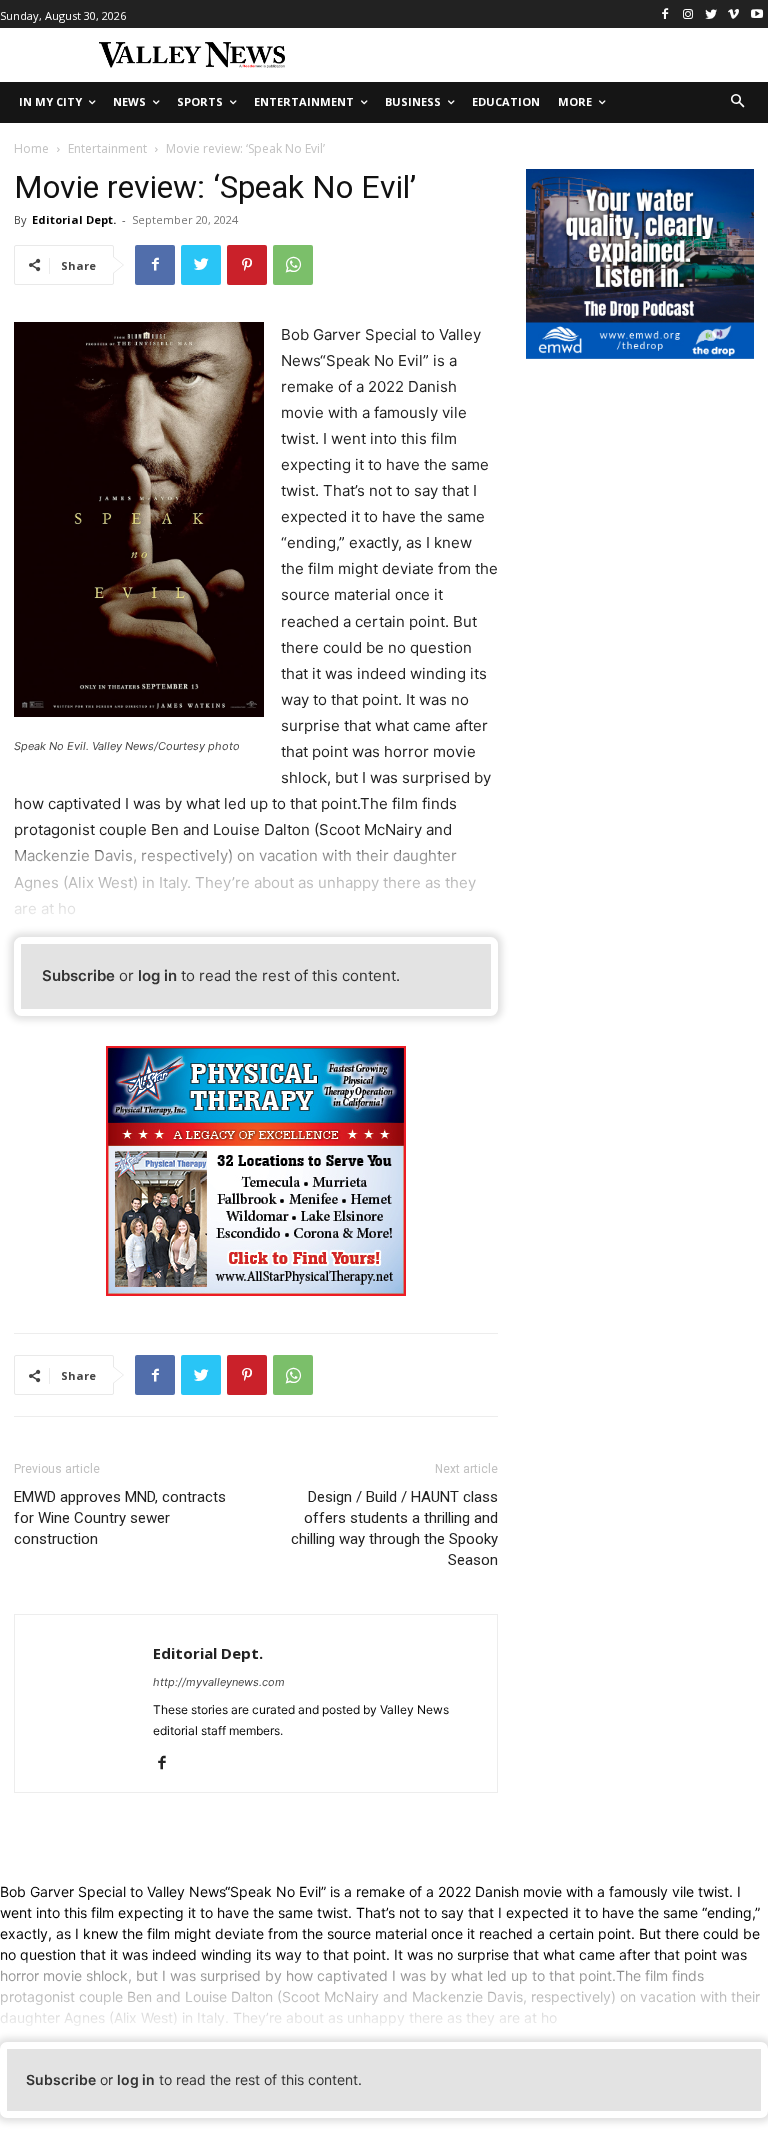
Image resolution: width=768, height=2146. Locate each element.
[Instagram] (688, 14)
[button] (738, 102)
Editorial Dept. (74, 219)
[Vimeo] (733, 14)
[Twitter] (711, 14)
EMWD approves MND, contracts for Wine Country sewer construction (120, 1518)
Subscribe (78, 975)
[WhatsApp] (293, 265)
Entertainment (107, 148)
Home (31, 148)
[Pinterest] (247, 265)
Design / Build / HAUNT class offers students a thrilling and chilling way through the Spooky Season (394, 1528)
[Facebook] (665, 14)
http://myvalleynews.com (219, 1682)
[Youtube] (756, 14)
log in (157, 975)
